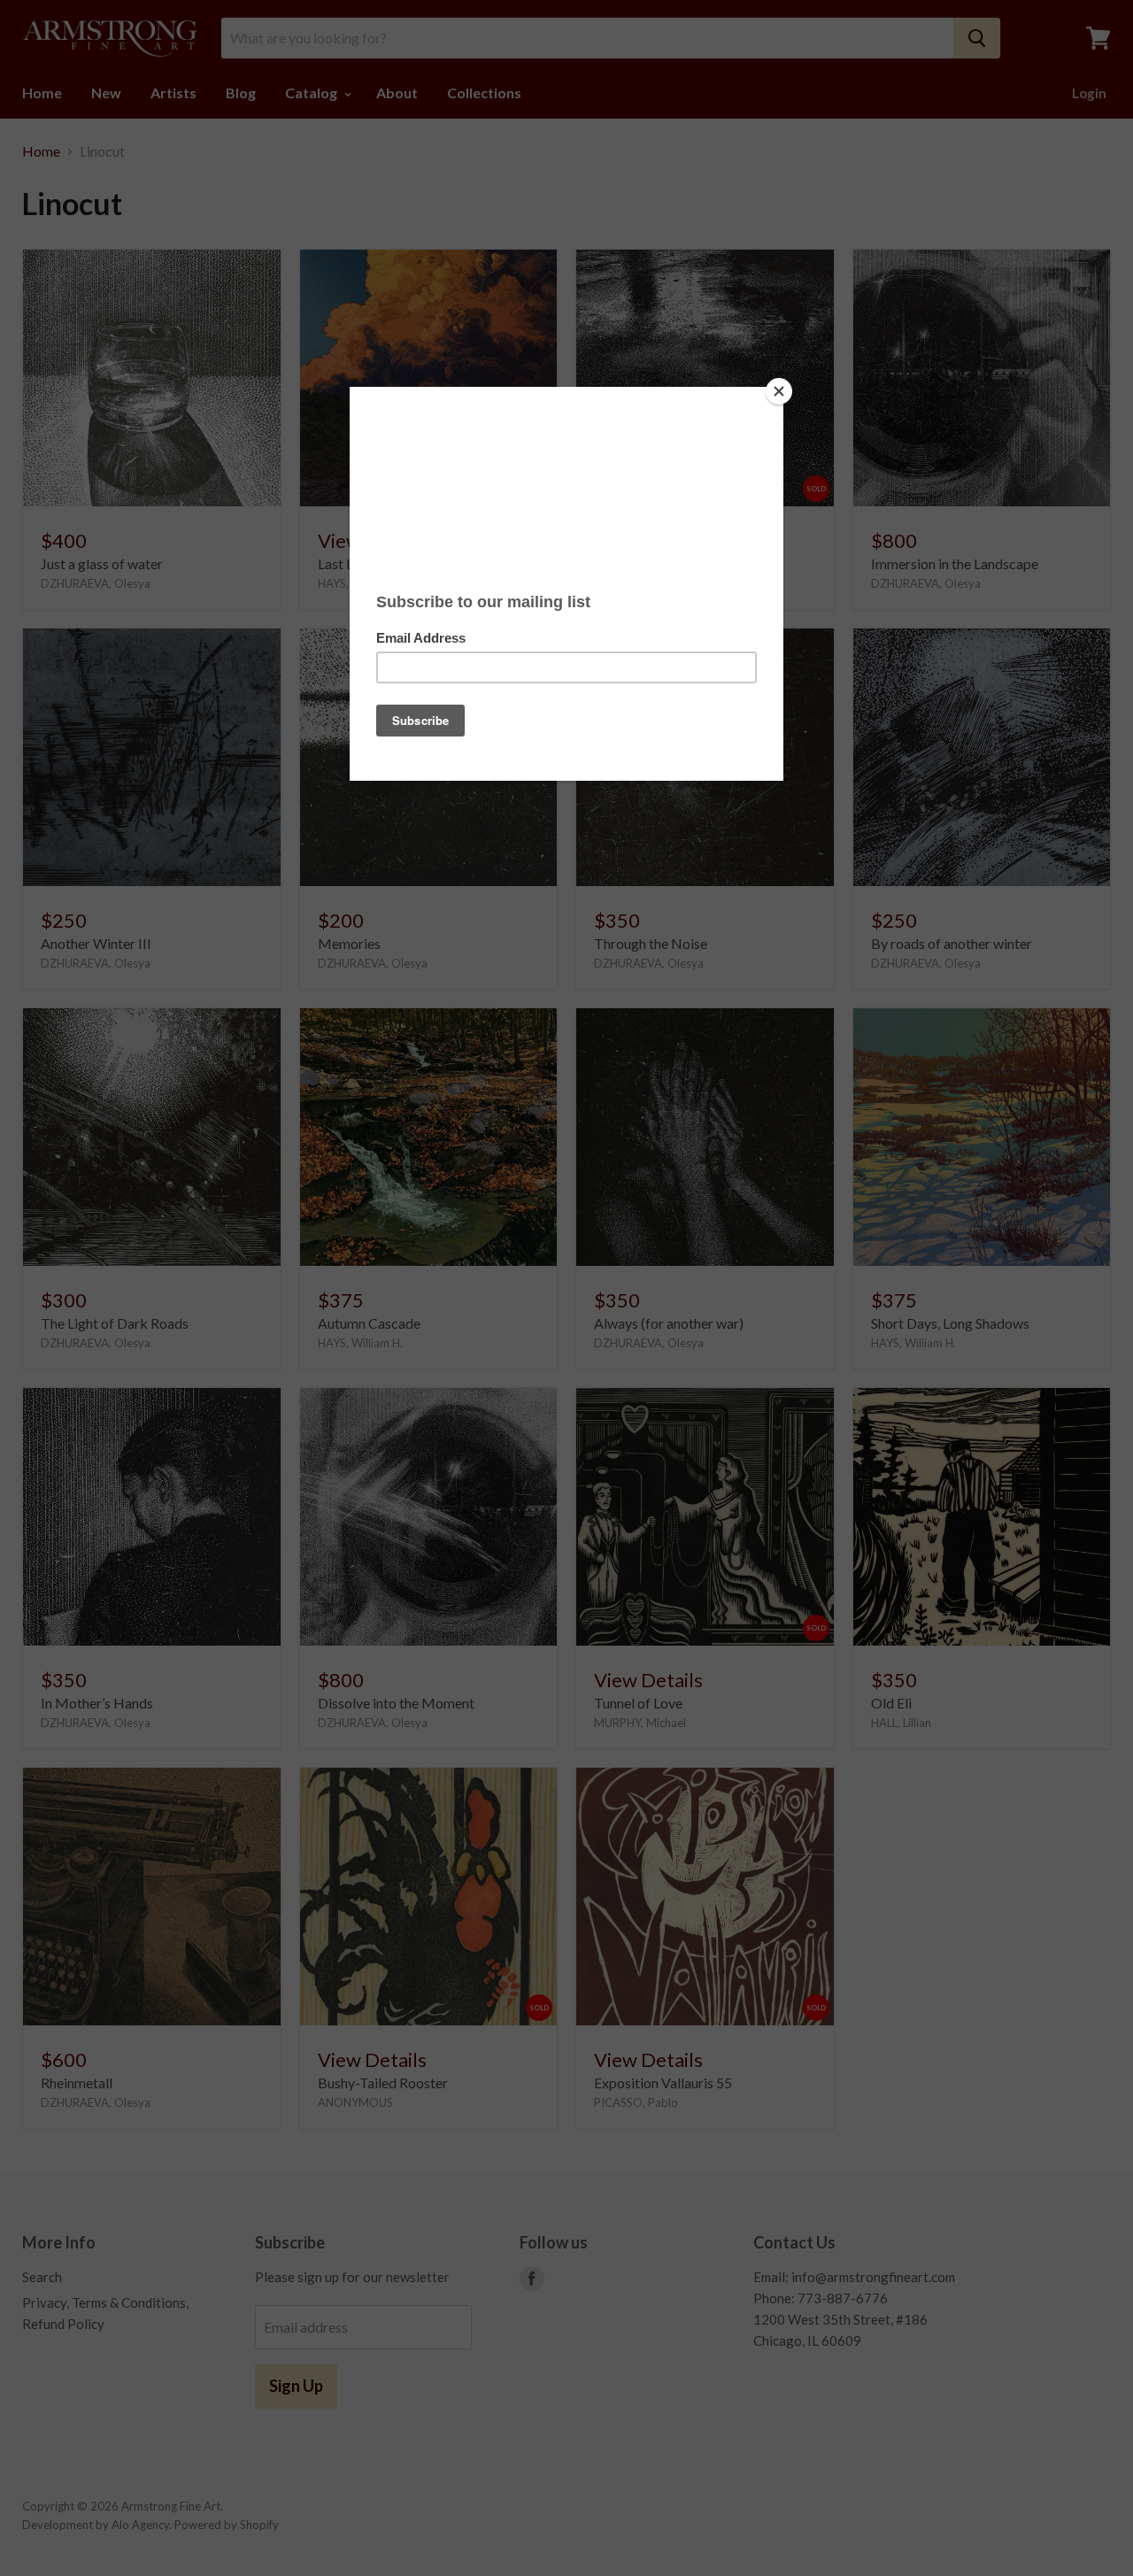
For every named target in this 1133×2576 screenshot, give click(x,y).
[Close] (779, 391)
